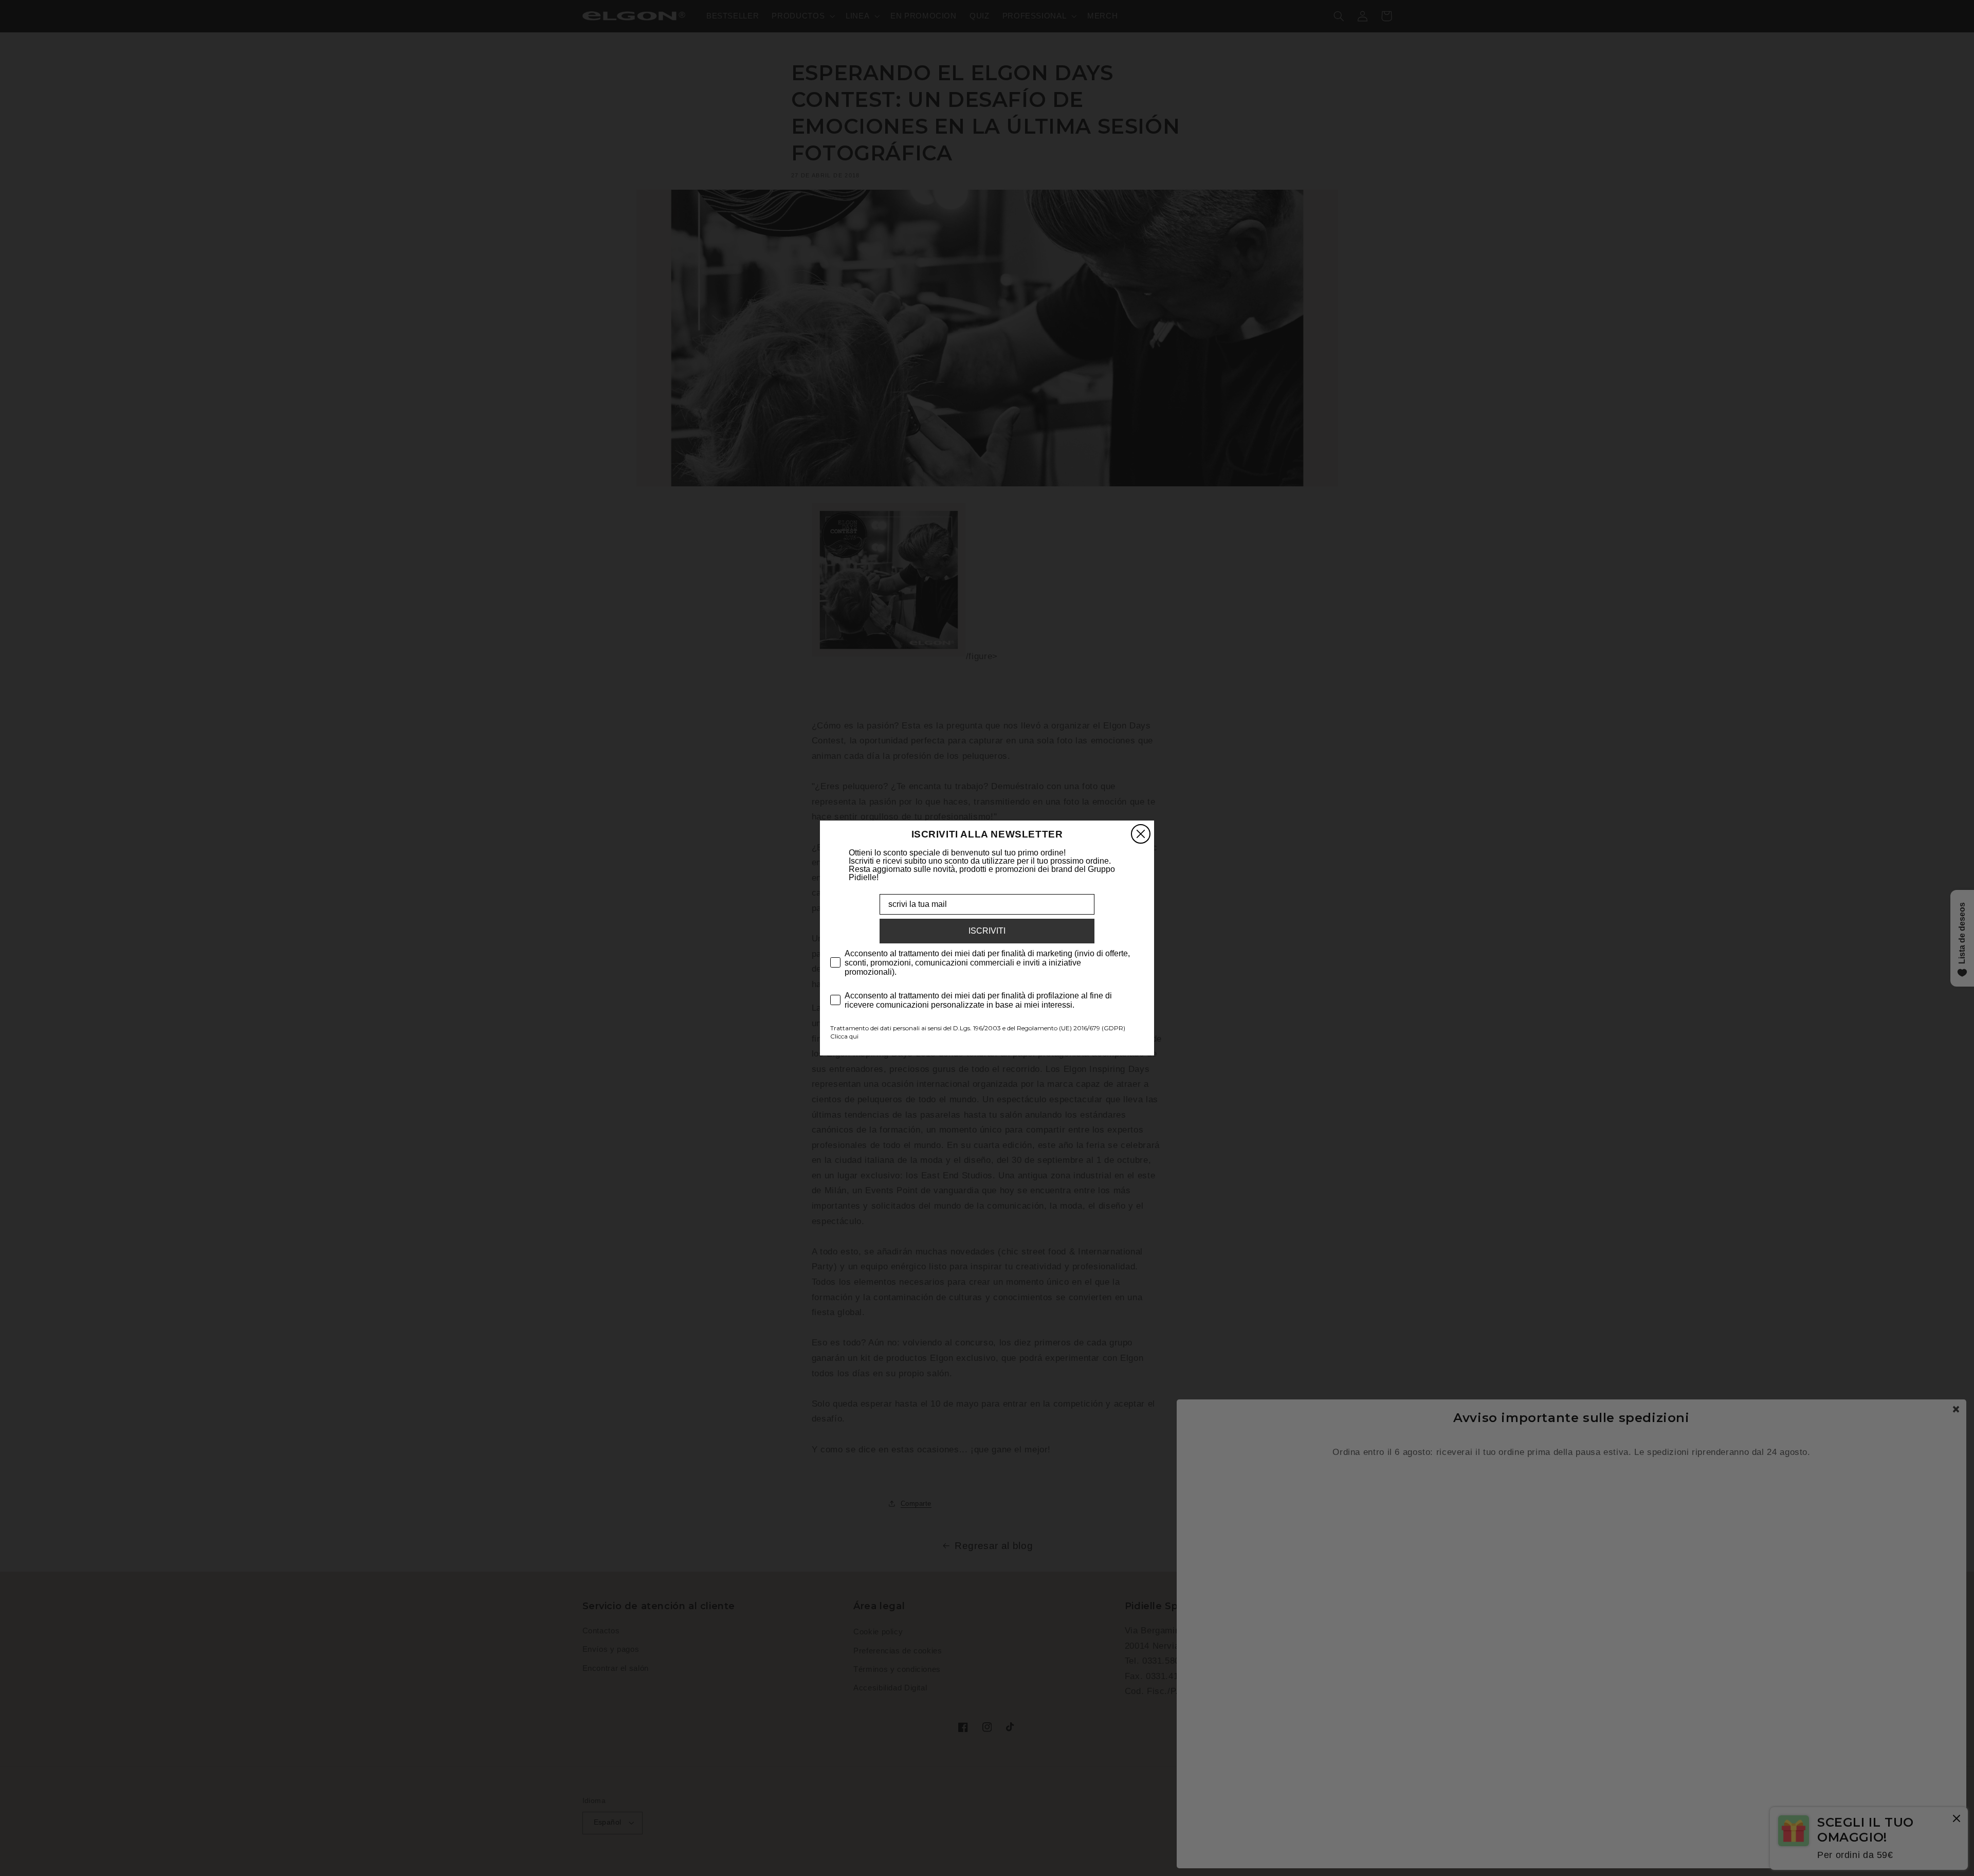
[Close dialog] (1141, 834)
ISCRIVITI (987, 931)
